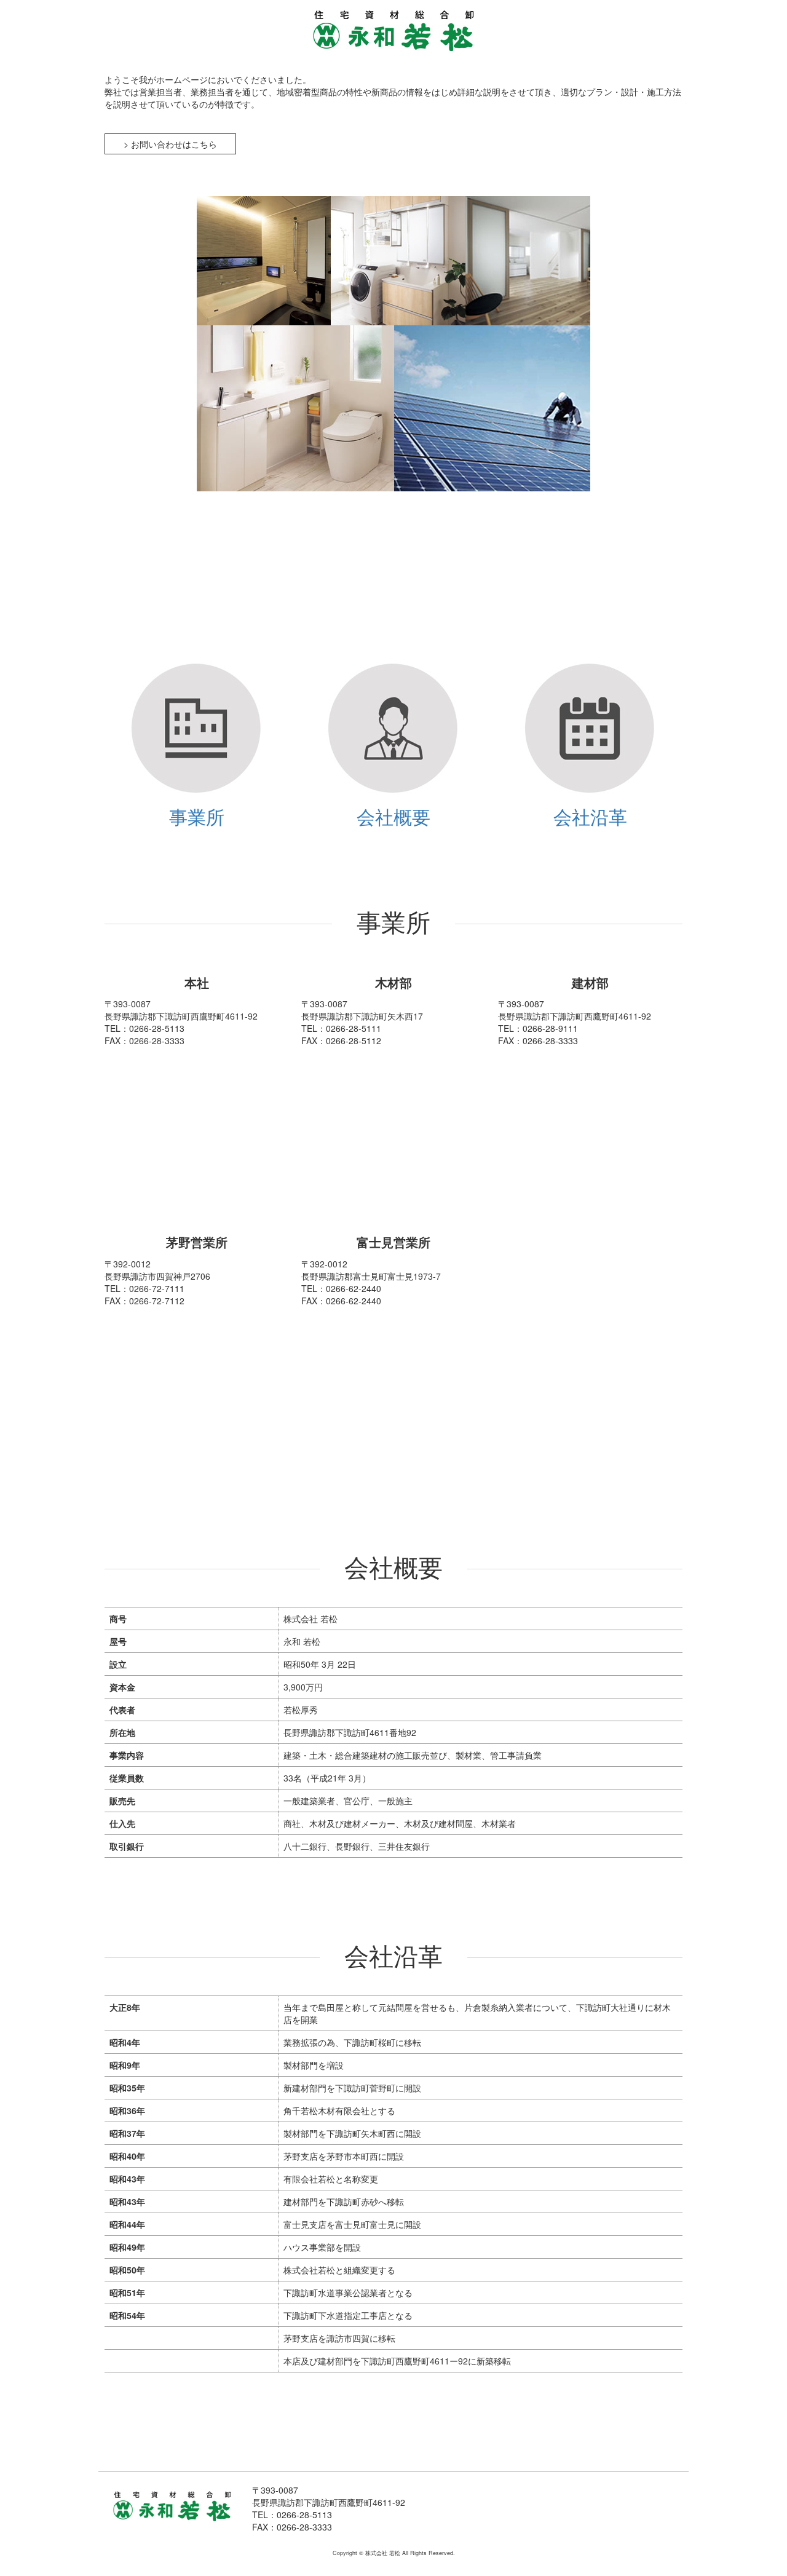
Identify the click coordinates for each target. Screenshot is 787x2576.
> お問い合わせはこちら (170, 144)
